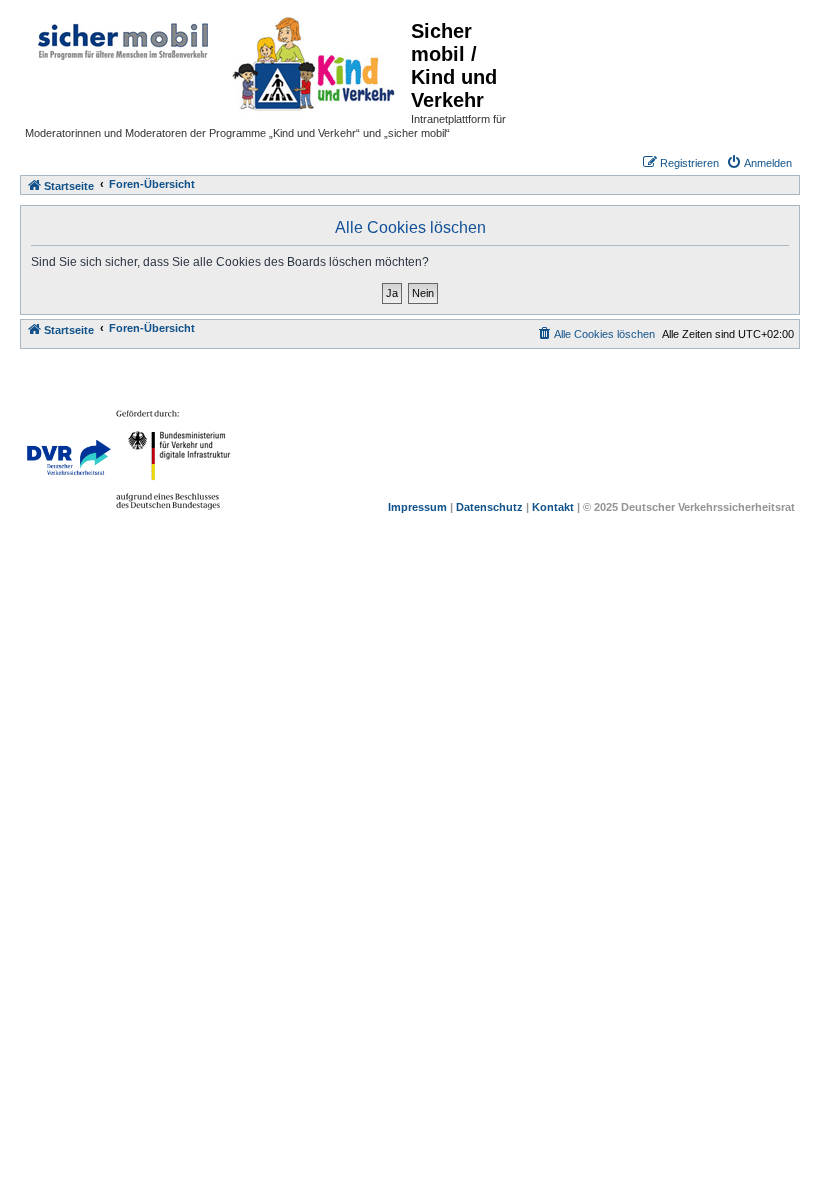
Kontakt (553, 507)
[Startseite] (218, 61)
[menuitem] (759, 163)
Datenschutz (489, 507)
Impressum (417, 507)
